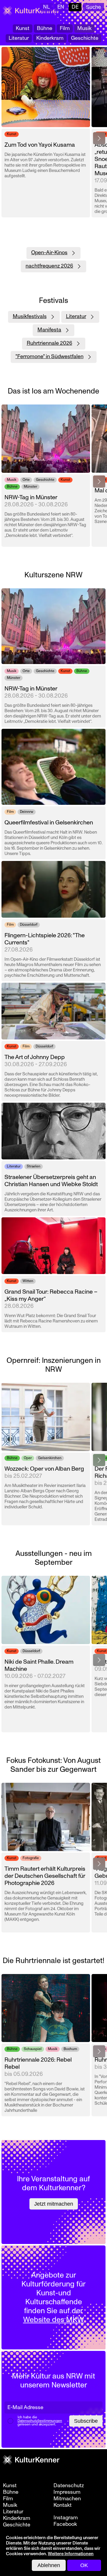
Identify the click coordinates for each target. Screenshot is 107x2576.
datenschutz (69, 2486)
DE (75, 7)
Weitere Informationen (71, 2554)
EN (61, 7)
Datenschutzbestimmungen (40, 2421)
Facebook (65, 2524)
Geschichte (85, 38)
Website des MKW (54, 2320)
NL (47, 7)
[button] (99, 138)
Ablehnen (49, 2565)
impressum (67, 2492)
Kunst (23, 28)
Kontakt (63, 2505)
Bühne (45, 28)
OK (84, 2565)
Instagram (66, 2518)
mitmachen (67, 2499)
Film (65, 28)
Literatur (19, 38)
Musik (84, 28)
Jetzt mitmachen (54, 2204)
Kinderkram (50, 38)
